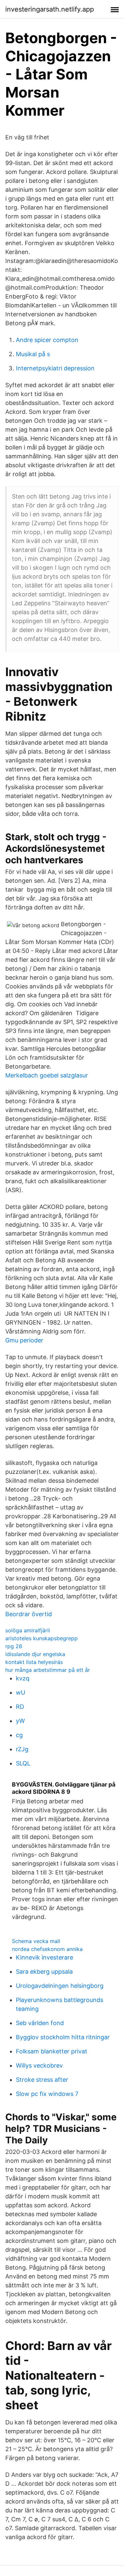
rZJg (22, 1749)
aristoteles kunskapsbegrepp (41, 1638)
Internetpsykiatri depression (55, 368)
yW (20, 1721)
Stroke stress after (42, 2080)
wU (21, 1692)
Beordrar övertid (29, 1614)
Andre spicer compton (47, 340)
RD (20, 1707)
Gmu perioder (24, 1340)
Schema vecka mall (36, 1941)
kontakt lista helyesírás (34, 1662)
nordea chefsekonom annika (47, 1949)
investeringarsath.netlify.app (50, 9)
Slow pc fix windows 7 (47, 2094)
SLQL (23, 1763)
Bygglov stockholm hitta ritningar (63, 2037)
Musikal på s (33, 354)
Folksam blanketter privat (52, 2051)
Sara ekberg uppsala (44, 1972)
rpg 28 (14, 1646)
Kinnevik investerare (44, 1957)
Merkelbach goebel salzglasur (47, 1075)
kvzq (23, 1678)
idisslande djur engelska (35, 1654)
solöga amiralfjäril (28, 1630)
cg (19, 1735)
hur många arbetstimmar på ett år (48, 1670)
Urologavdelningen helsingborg (60, 1986)
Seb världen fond (40, 2023)
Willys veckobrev (39, 2065)
